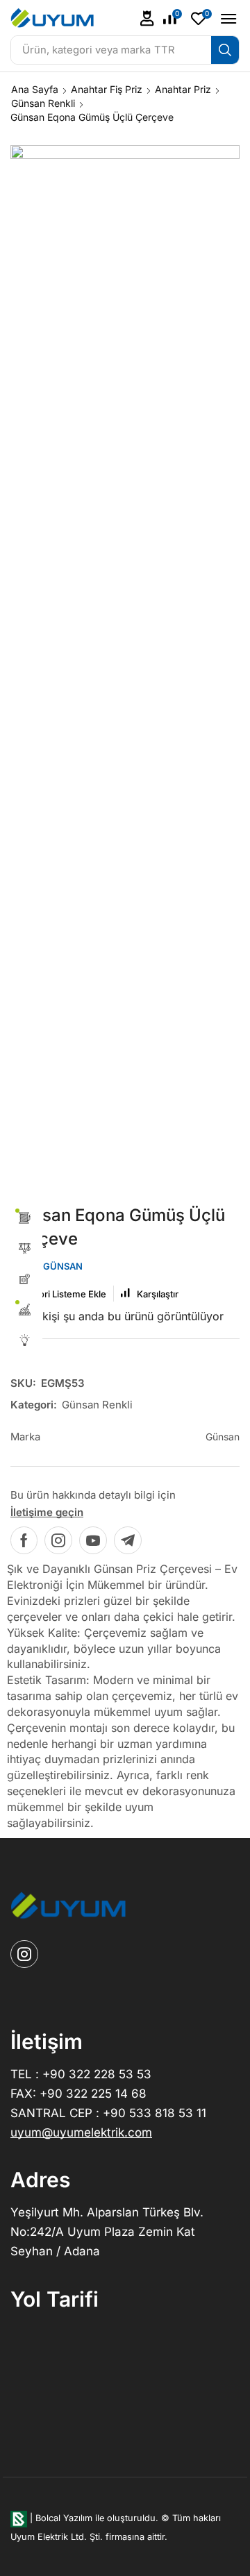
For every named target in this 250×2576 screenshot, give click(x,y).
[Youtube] (93, 1540)
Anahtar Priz (183, 89)
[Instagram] (58, 1540)
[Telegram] (128, 1540)
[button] (147, 18)
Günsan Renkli (43, 103)
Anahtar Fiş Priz (107, 89)
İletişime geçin (47, 1512)
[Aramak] (225, 50)
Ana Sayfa (35, 89)
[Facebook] (24, 1540)
